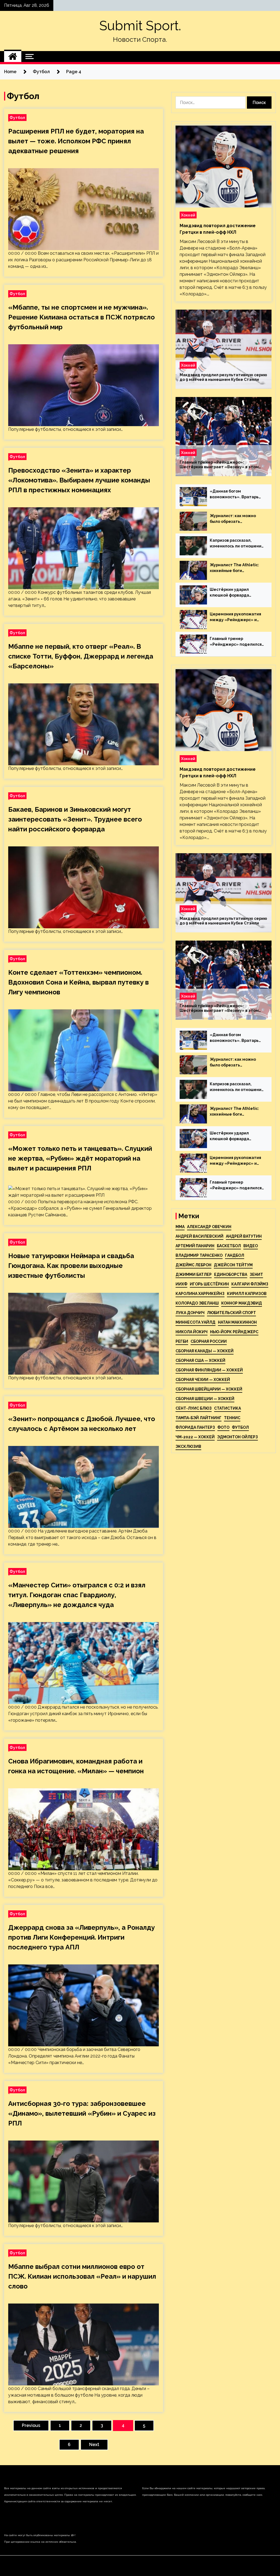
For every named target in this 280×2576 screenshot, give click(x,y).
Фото (223, 1427)
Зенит (256, 1274)
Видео (251, 1246)
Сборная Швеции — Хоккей (205, 1399)
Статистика (227, 1408)
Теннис (232, 1418)
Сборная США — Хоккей (200, 1360)
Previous (31, 2425)
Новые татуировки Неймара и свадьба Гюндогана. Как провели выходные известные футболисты (71, 1266)
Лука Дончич (190, 1313)
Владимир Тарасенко (199, 1255)
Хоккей (188, 215)
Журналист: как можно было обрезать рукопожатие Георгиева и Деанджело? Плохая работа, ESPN (236, 519)
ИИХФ (181, 1284)
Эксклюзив (188, 1446)
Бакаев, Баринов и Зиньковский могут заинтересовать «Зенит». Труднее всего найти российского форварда (75, 819)
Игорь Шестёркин (209, 1284)
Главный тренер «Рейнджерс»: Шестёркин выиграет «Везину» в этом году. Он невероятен (219, 465)
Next (94, 2445)
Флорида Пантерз (195, 1427)
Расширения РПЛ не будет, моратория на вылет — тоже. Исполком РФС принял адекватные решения (76, 141)
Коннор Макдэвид (242, 1303)
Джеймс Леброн (193, 1265)
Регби (182, 1341)
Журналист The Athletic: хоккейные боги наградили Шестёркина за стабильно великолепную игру (237, 568)
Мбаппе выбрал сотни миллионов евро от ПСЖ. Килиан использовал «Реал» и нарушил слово (82, 2276)
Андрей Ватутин (244, 1236)
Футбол (17, 118)
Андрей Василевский (199, 1236)
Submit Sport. (140, 26)
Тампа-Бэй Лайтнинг (199, 1418)
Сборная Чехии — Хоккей (203, 1380)
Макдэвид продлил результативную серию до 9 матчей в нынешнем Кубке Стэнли (223, 377)
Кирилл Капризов (247, 1294)
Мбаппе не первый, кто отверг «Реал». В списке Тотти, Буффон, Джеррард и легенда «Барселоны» (81, 656)
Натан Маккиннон (237, 1322)
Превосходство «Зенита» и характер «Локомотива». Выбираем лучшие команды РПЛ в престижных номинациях (79, 480)
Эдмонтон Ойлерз (237, 1437)
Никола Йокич (192, 1332)
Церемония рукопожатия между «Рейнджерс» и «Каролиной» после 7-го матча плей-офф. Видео (235, 617)
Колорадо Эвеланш (197, 1303)
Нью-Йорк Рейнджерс (234, 1332)
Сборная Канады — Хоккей (205, 1351)
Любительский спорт (231, 1313)
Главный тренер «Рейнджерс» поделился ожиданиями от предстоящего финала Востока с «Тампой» (236, 642)
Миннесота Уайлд (196, 1322)
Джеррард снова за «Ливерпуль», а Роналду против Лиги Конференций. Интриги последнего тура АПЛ (81, 1937)
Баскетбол (229, 1246)
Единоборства (231, 1274)
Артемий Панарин (195, 1246)
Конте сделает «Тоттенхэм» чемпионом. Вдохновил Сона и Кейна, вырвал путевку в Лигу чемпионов (78, 982)
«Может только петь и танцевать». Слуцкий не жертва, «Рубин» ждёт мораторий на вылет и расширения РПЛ (80, 1158)
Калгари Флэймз (250, 1284)
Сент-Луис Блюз (194, 1408)
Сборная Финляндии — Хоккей (209, 1370)
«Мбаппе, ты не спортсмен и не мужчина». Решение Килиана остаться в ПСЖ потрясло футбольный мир (81, 317)
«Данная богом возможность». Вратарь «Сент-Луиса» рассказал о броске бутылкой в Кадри (237, 494)
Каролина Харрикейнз (200, 1294)
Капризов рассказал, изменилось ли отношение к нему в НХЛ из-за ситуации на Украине (237, 544)
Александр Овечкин (209, 1227)
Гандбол (235, 1255)
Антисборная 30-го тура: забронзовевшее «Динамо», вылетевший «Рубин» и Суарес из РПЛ (82, 2113)
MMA (180, 1227)
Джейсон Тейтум (233, 1265)
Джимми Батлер (194, 1274)
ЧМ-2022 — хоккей (195, 1437)
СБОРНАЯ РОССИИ (209, 1341)
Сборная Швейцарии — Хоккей (209, 1389)
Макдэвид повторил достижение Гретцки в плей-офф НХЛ (218, 229)
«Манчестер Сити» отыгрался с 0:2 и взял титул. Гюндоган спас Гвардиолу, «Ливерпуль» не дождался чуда (77, 1595)
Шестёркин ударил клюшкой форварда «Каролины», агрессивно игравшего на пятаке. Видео (235, 593)
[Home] (13, 57)
